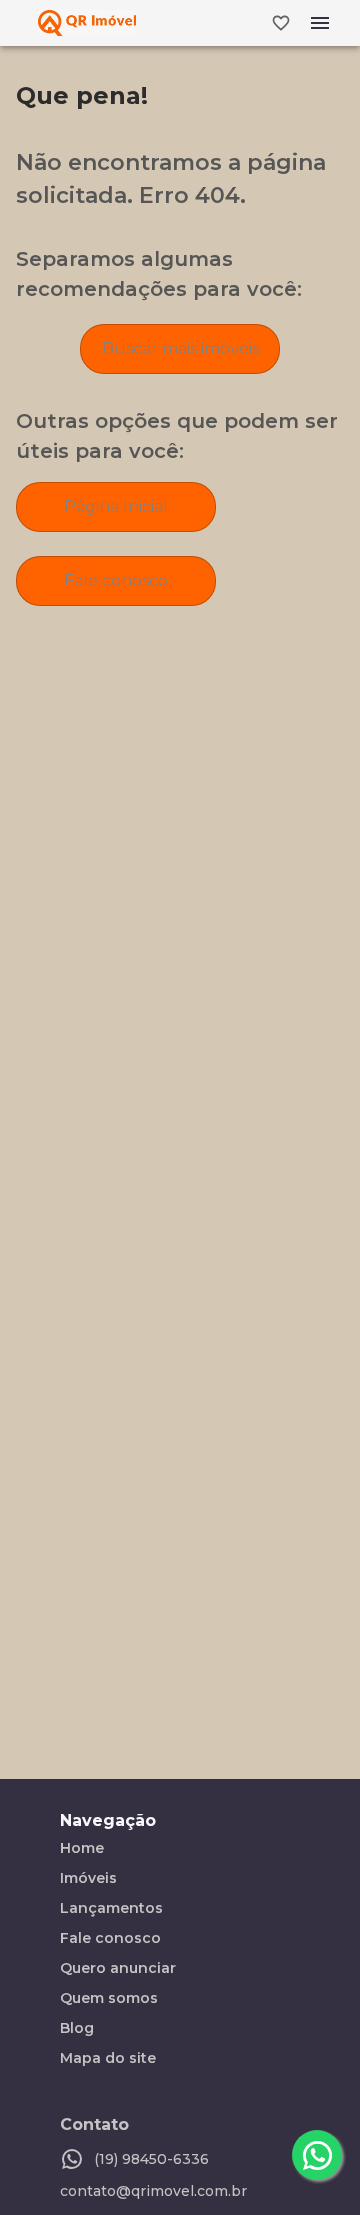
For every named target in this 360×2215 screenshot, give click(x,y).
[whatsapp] (317, 2155)
